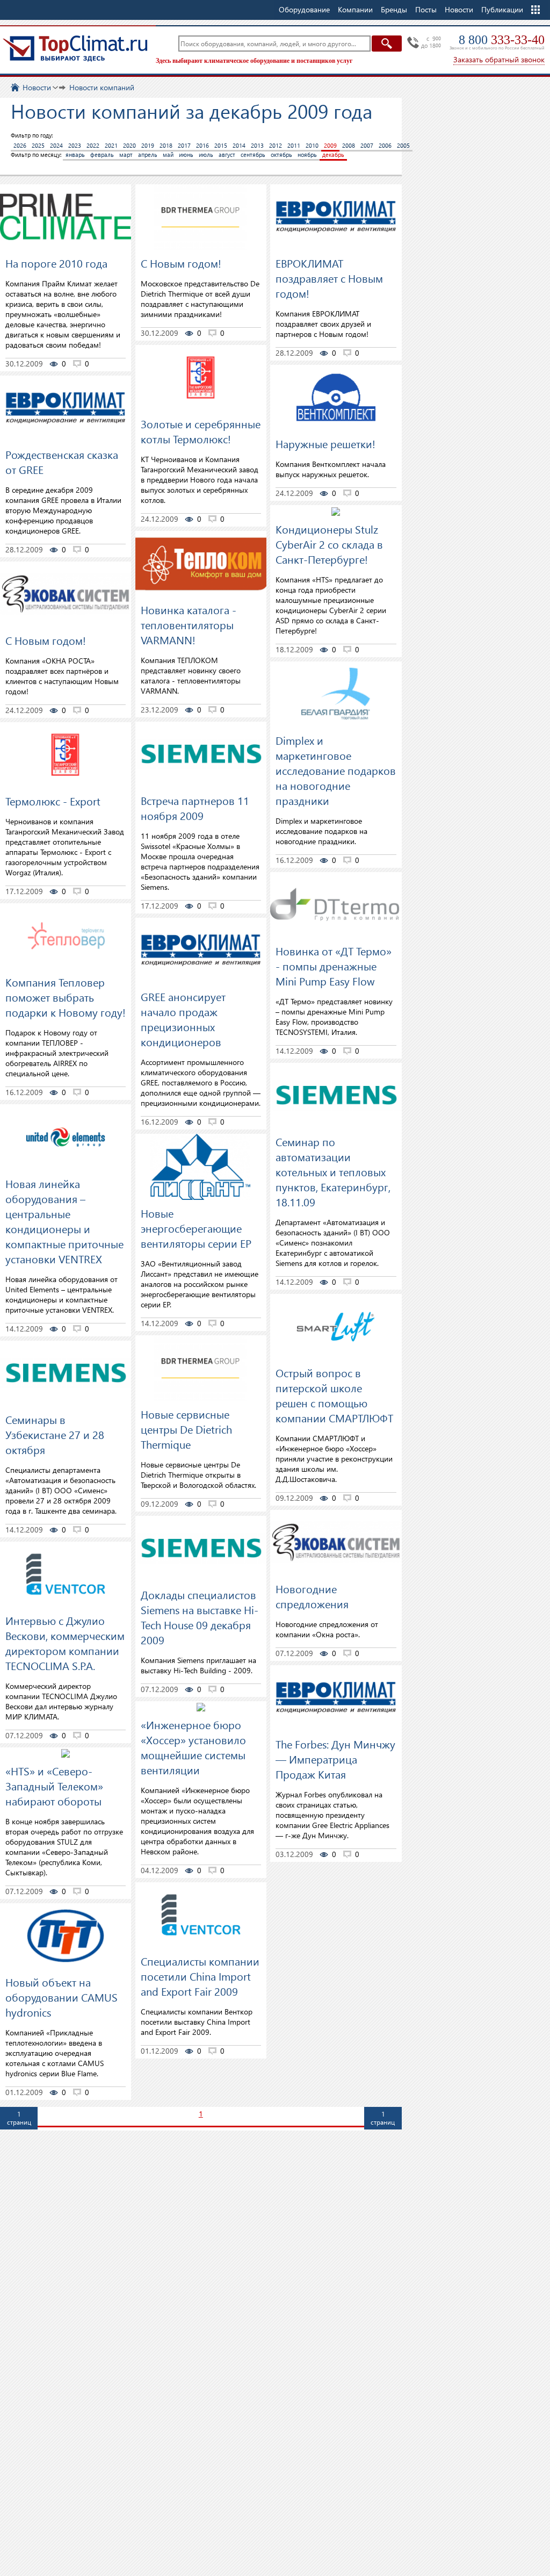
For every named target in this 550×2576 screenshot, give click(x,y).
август (227, 154)
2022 (93, 145)
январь (75, 154)
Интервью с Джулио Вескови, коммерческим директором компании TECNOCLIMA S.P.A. (65, 1643)
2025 (38, 145)
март (126, 154)
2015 (221, 145)
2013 (257, 145)
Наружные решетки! (325, 443)
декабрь (333, 154)
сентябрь (253, 154)
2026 (20, 145)
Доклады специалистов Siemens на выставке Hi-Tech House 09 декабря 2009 (200, 1617)
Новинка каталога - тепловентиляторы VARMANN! (189, 624)
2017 (184, 145)
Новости (459, 9)
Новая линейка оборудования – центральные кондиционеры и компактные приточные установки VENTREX (64, 1221)
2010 (312, 145)
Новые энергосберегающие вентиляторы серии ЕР (196, 1228)
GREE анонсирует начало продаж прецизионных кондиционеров (183, 1019)
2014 (239, 145)
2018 (166, 145)
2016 (202, 145)
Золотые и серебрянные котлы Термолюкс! (201, 431)
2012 (276, 145)
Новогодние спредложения (312, 1596)
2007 (367, 145)
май (168, 154)
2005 (403, 145)
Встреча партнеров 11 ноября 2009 (195, 808)
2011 (294, 145)
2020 (129, 145)
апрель (148, 154)
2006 (385, 145)
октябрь (281, 154)
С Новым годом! (46, 640)
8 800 (502, 40)
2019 (148, 145)
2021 (111, 145)
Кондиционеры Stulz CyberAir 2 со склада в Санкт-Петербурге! (329, 544)
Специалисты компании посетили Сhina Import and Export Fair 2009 (200, 1976)
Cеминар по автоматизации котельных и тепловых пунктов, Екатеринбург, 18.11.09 (333, 1171)
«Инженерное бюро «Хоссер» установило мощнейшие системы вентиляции (193, 1747)
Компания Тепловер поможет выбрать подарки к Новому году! (66, 997)
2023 (75, 145)
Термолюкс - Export (53, 801)
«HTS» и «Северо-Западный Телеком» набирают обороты (54, 1786)
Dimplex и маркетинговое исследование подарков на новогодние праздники (336, 770)
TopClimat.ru (75, 48)
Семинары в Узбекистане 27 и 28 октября (55, 1434)
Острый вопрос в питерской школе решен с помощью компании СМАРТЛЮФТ (334, 1395)
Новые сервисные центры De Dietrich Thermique (186, 1429)
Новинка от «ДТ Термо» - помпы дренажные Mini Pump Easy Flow (334, 966)
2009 (330, 145)
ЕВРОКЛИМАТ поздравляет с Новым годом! (329, 278)
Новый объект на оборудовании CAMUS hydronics (61, 1997)
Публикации (502, 9)
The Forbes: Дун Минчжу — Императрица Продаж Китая (335, 1759)
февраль (102, 154)
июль (206, 154)
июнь (186, 154)
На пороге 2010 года (56, 263)
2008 (349, 145)
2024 (56, 145)
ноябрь (307, 154)
